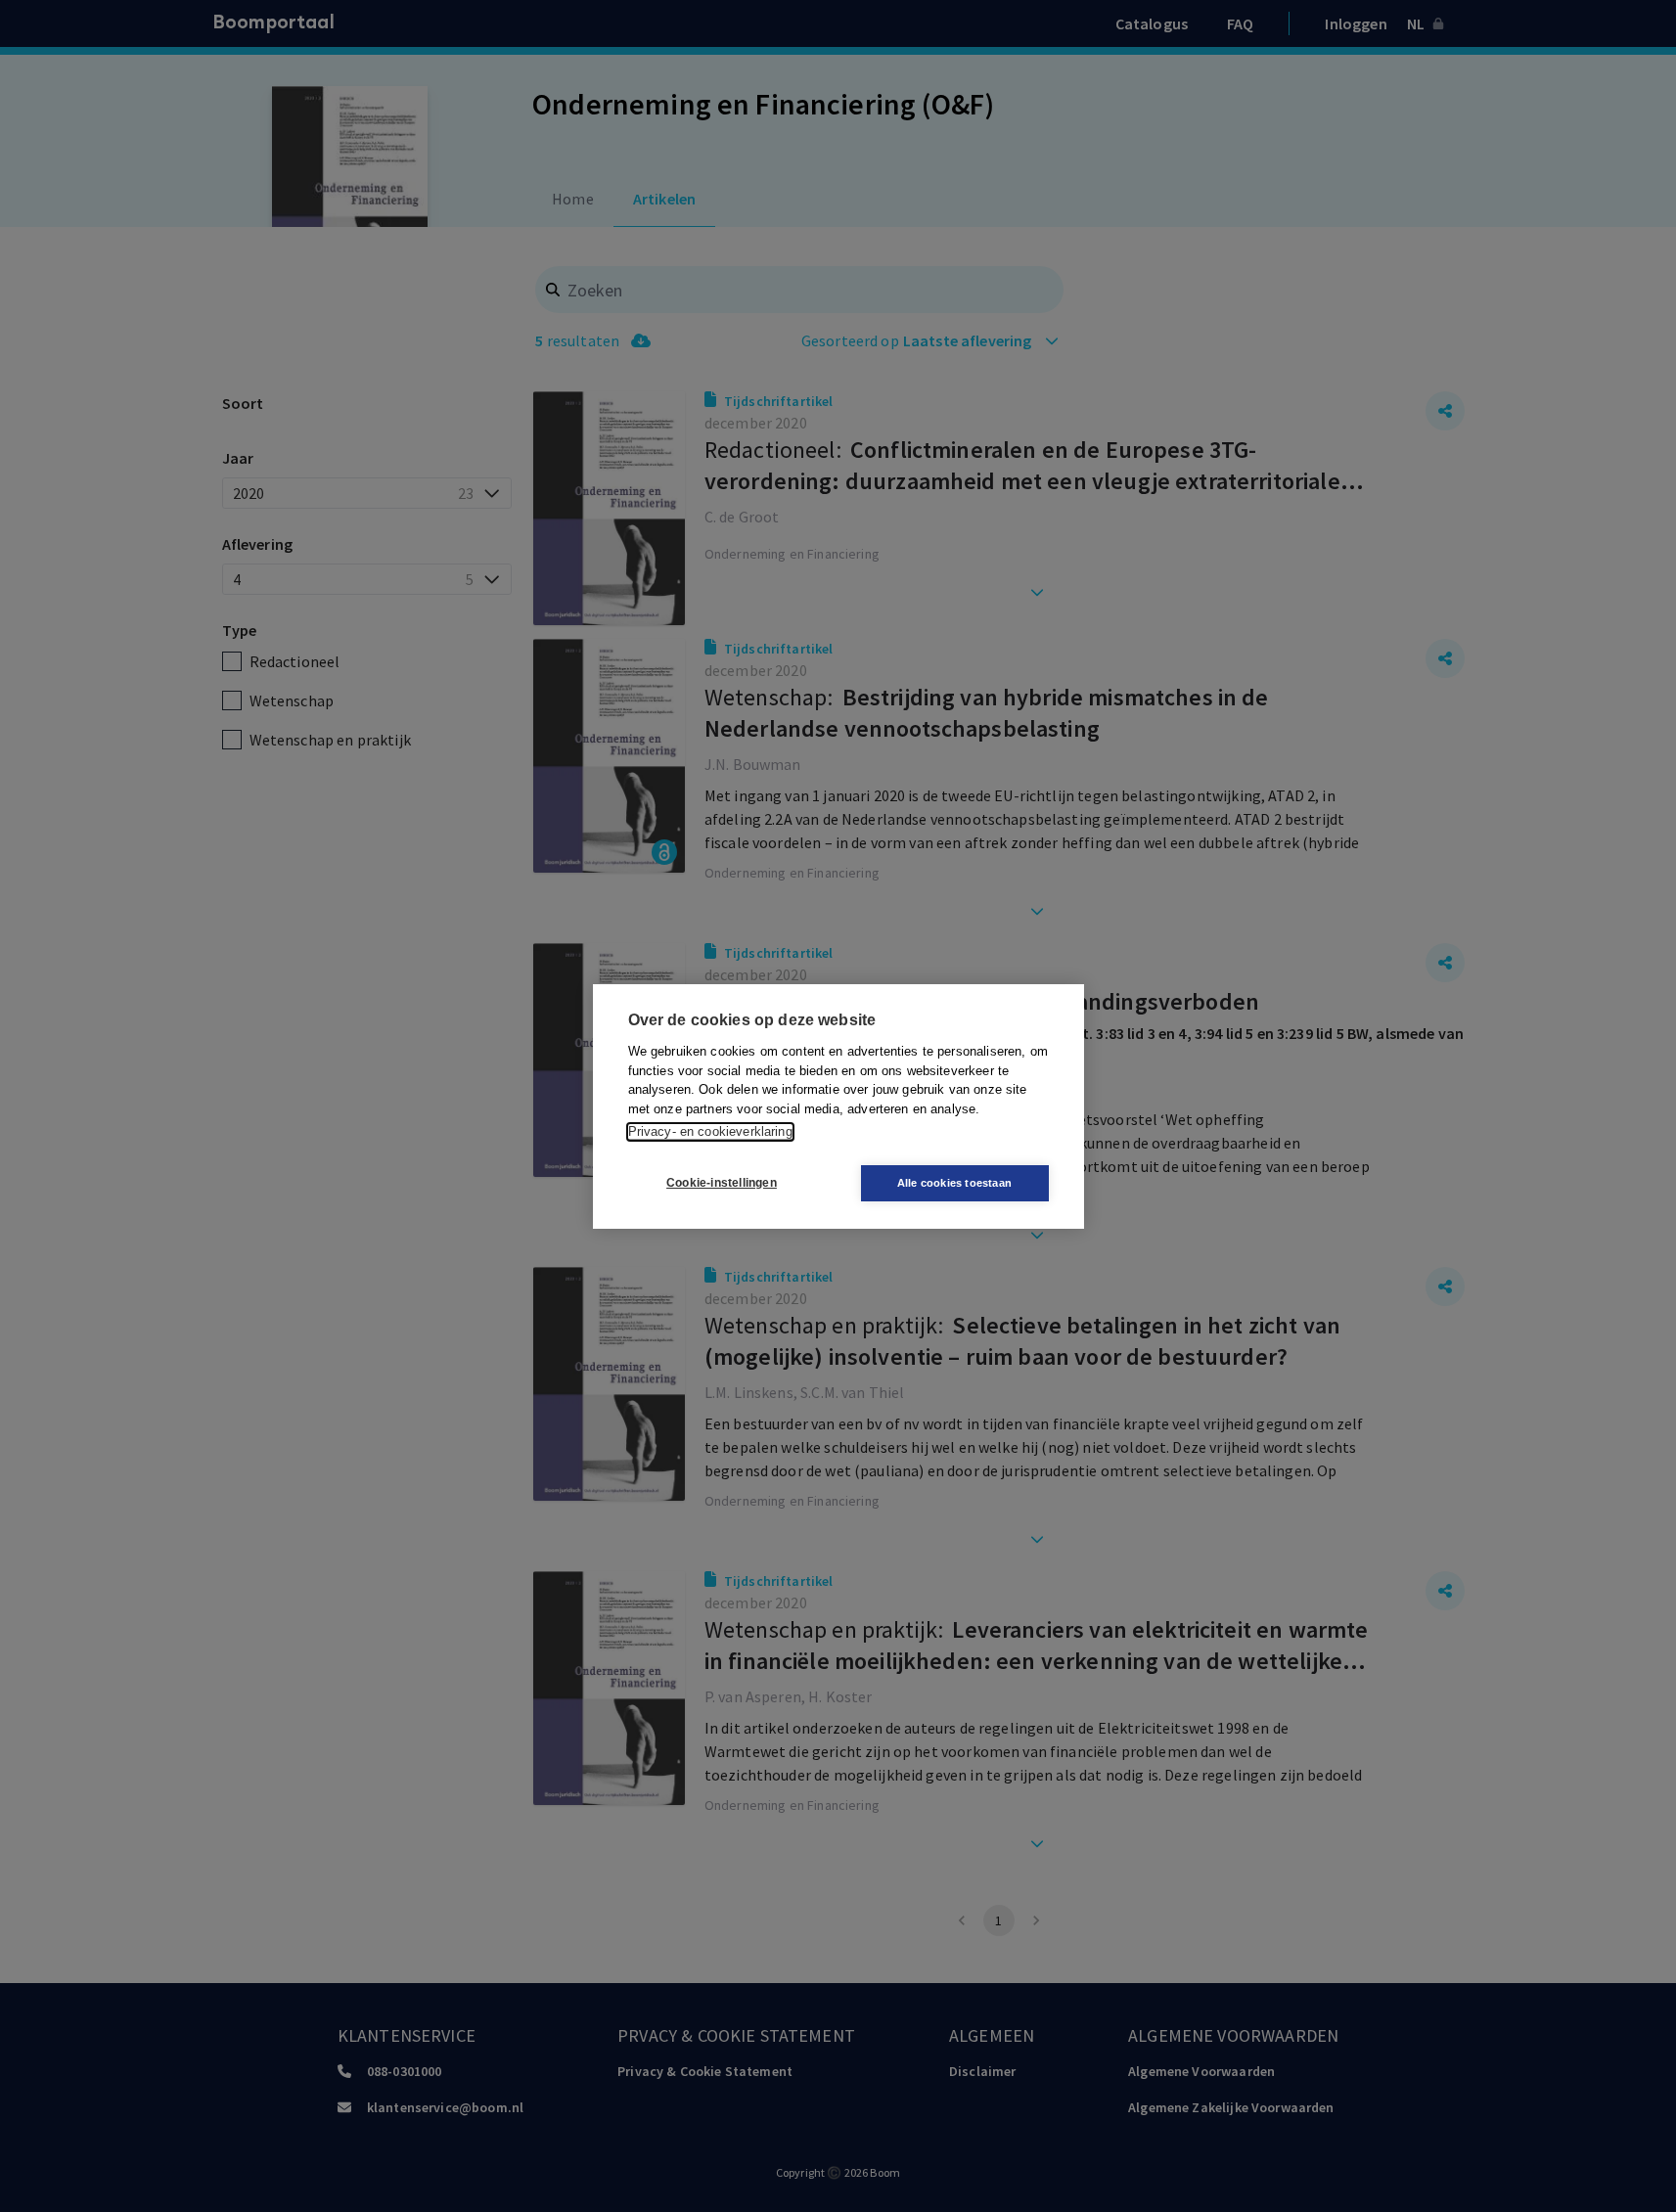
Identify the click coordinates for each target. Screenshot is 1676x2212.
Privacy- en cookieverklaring (710, 1131)
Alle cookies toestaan (954, 1183)
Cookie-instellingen (722, 1183)
